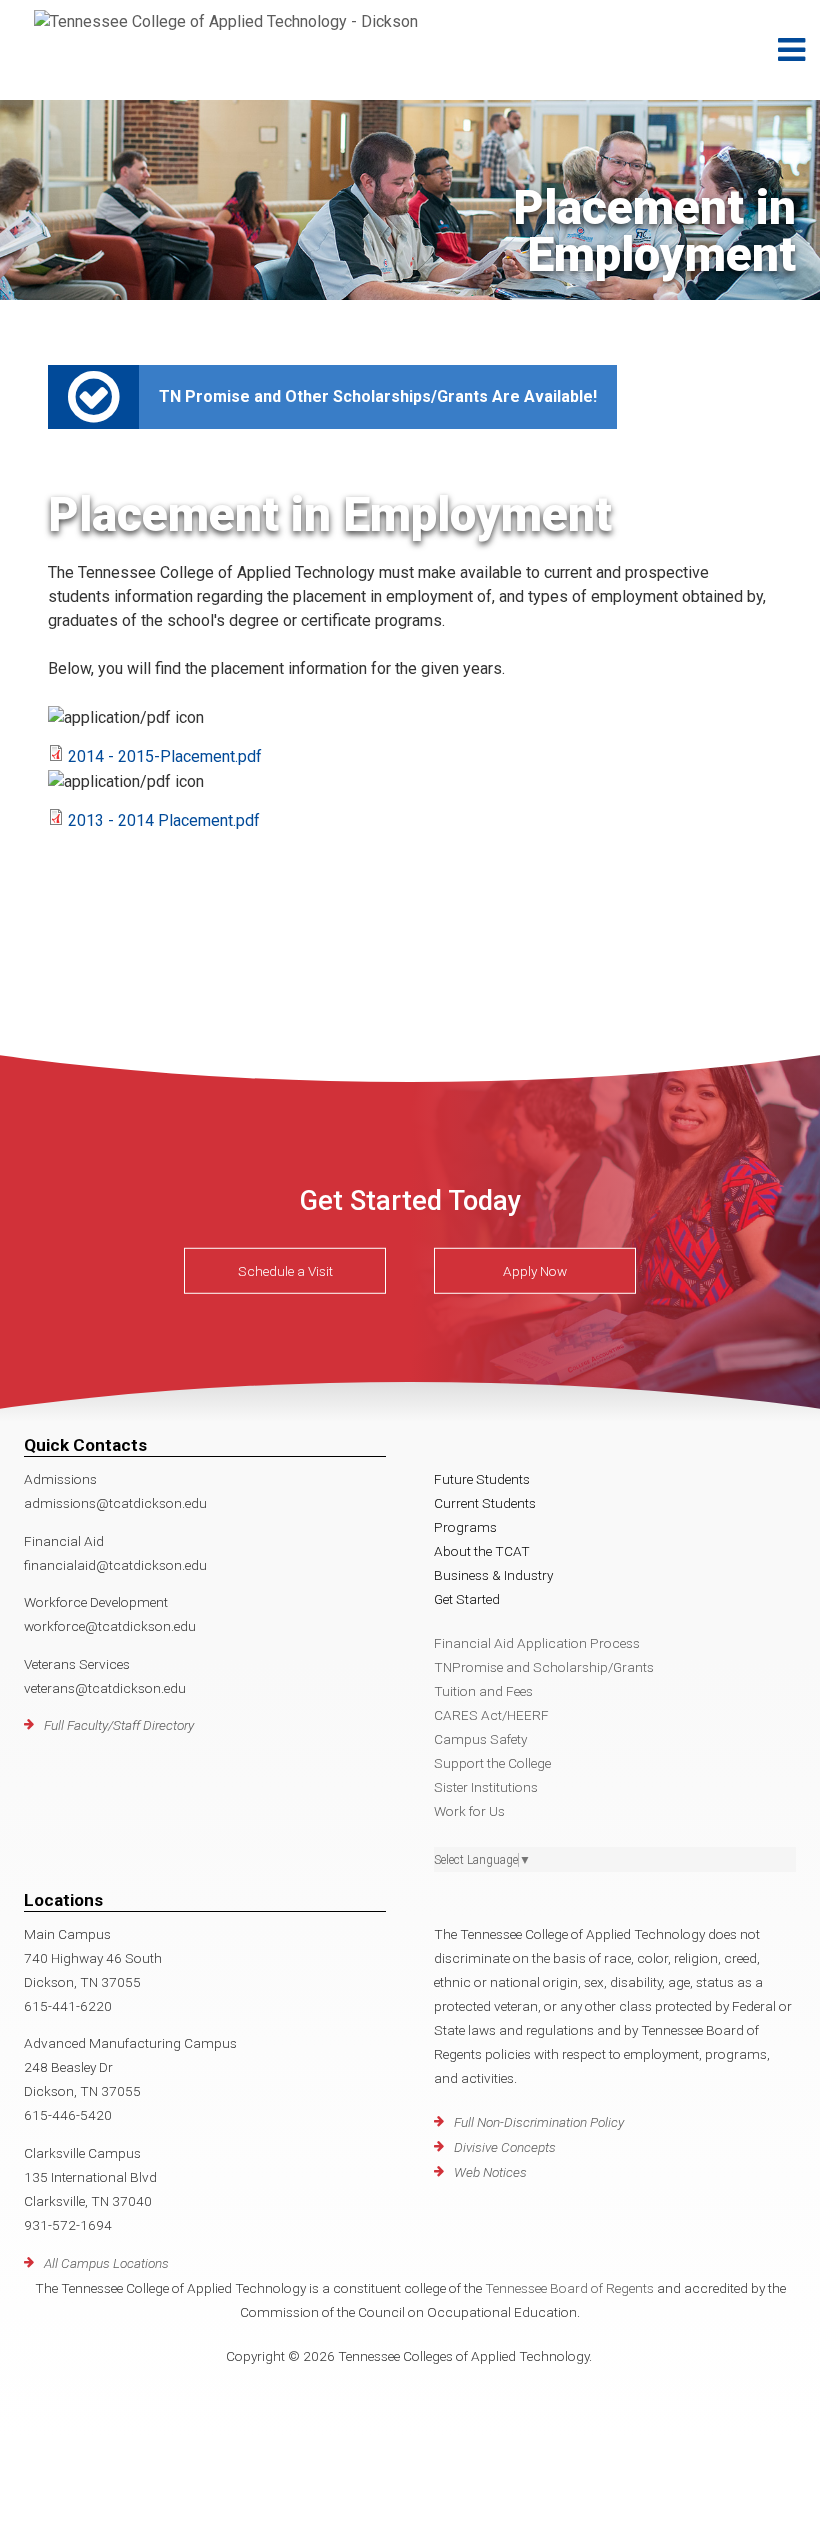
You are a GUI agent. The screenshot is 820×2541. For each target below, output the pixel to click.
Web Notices (490, 2172)
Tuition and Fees (483, 1691)
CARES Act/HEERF (491, 1715)
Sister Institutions (486, 1787)
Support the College (492, 1763)
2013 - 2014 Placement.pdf (164, 820)
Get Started (467, 1599)
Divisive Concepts (505, 2147)
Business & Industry (493, 1575)
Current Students (485, 1503)
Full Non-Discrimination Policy (539, 2122)
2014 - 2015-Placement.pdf (165, 756)
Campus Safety (480, 1739)
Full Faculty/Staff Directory (119, 1725)
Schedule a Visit (285, 1271)
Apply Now (535, 1271)
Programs (465, 1527)
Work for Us (469, 1811)
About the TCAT (482, 1551)
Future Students (482, 1479)
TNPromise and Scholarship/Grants (544, 1667)
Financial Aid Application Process (537, 1643)
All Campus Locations (106, 2263)
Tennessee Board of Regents (569, 2288)
